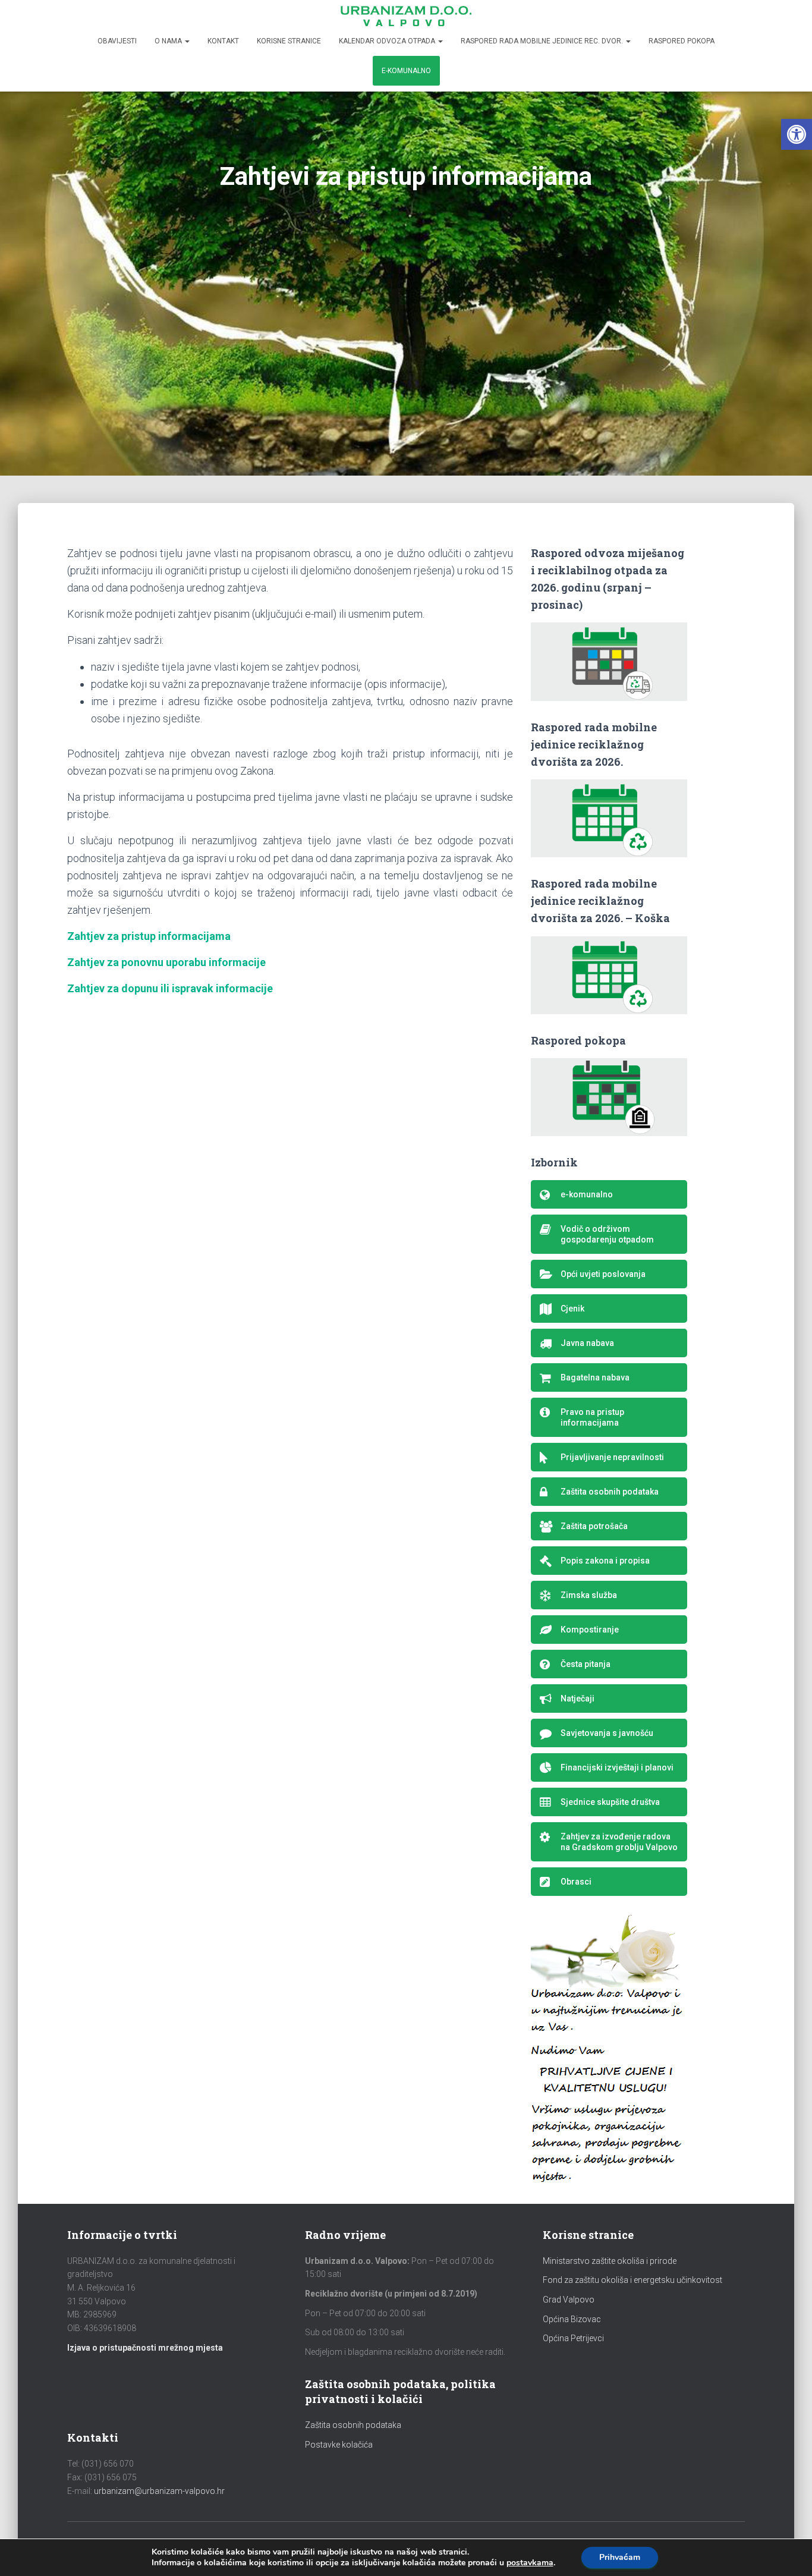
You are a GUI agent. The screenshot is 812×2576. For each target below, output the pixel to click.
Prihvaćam (620, 2557)
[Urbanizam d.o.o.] (406, 16)
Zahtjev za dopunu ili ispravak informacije (170, 988)
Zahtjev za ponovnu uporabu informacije (166, 962)
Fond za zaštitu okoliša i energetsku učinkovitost (632, 2280)
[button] (797, 134)
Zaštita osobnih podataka (353, 2425)
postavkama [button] (530, 2563)
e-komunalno (406, 71)
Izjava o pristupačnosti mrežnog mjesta (145, 2348)
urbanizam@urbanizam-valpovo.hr (159, 2491)
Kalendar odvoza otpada (388, 41)
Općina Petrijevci (573, 2338)
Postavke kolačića (339, 2445)
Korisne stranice (289, 41)
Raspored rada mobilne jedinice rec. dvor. (543, 41)
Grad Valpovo (569, 2300)
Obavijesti (117, 41)
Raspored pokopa (682, 41)
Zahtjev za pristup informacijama (149, 936)
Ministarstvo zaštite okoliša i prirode (610, 2261)
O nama (169, 41)
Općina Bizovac (572, 2319)
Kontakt (223, 41)
